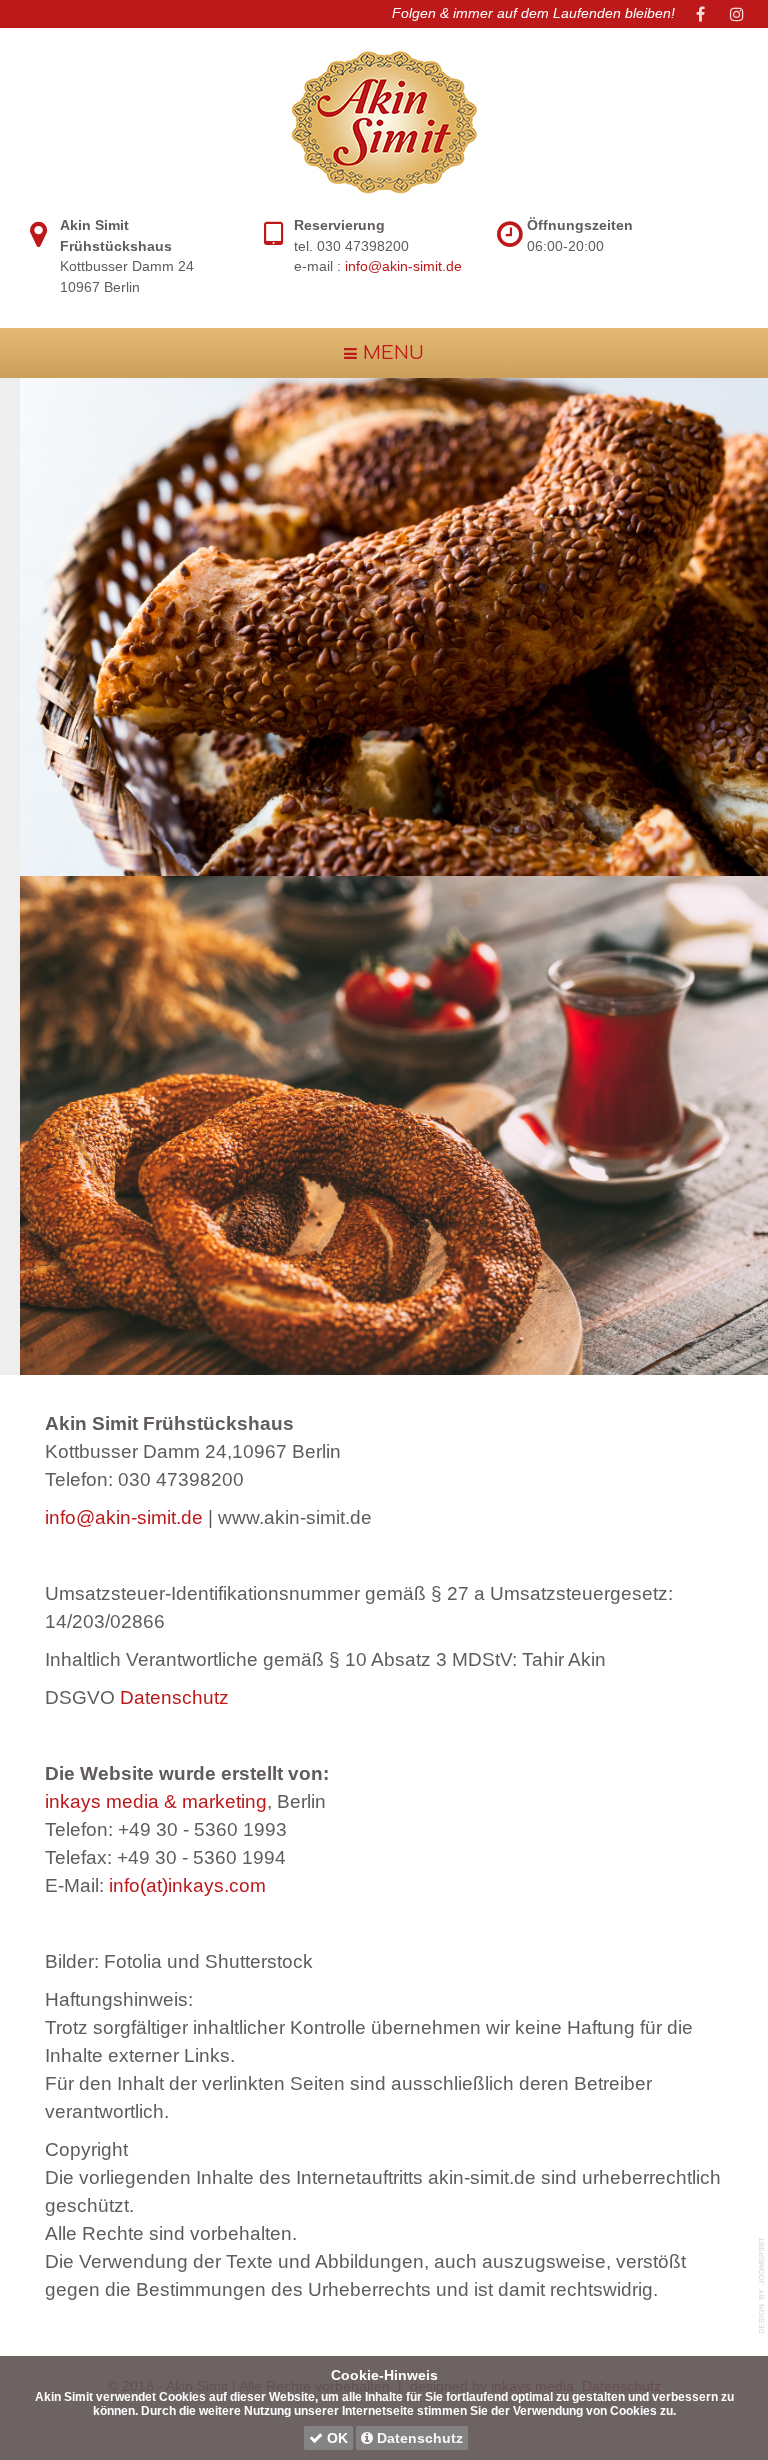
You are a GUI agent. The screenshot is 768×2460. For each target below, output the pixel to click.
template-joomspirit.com (763, 2285)
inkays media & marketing (156, 1801)
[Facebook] (701, 14)
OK (335, 2438)
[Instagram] (737, 14)
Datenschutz (174, 1697)
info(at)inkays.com (187, 1885)
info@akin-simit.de (403, 266)
